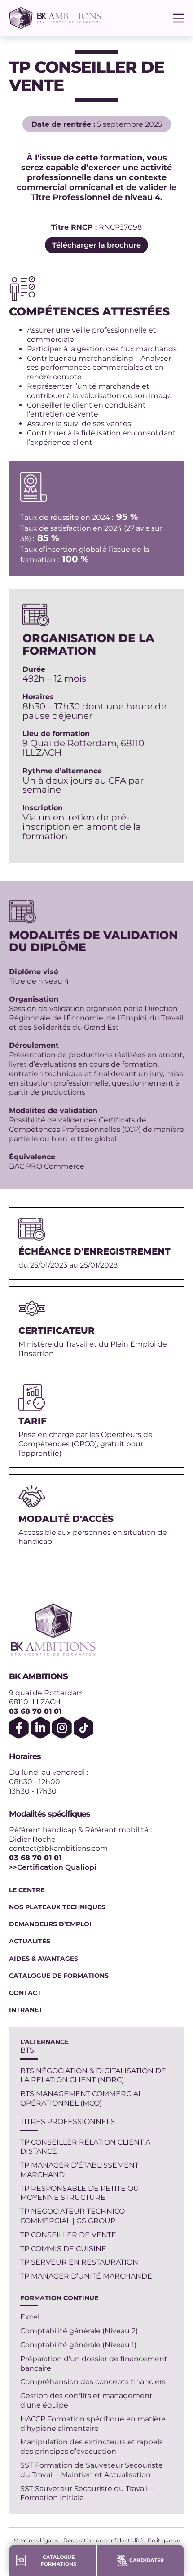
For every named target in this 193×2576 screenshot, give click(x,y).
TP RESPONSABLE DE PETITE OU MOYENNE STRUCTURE (80, 2193)
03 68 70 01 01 (35, 1711)
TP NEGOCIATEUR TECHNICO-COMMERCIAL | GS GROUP (74, 2216)
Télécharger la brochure (96, 245)
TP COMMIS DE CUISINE (63, 2249)
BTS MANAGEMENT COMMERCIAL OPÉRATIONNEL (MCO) (81, 2098)
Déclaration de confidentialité (103, 2540)
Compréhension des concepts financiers (93, 2382)
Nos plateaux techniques (57, 1907)
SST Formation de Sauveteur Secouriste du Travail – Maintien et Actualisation (92, 2470)
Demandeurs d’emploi (50, 1924)
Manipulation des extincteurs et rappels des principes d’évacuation (92, 2447)
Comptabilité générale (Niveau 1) (78, 2345)
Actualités (30, 1941)
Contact (25, 1993)
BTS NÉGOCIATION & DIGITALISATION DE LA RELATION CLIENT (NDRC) (93, 2075)
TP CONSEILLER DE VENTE (68, 2235)
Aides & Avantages (44, 1959)
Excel (30, 2317)
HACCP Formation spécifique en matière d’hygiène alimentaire (93, 2424)
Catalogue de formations (59, 1976)
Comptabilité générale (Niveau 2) (79, 2331)
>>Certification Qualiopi (53, 1867)
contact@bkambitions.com (58, 1848)
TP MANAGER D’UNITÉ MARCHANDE (86, 2276)
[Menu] (178, 18)
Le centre (27, 1890)
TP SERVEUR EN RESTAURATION (79, 2262)
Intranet (26, 2010)
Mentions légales (36, 2540)
